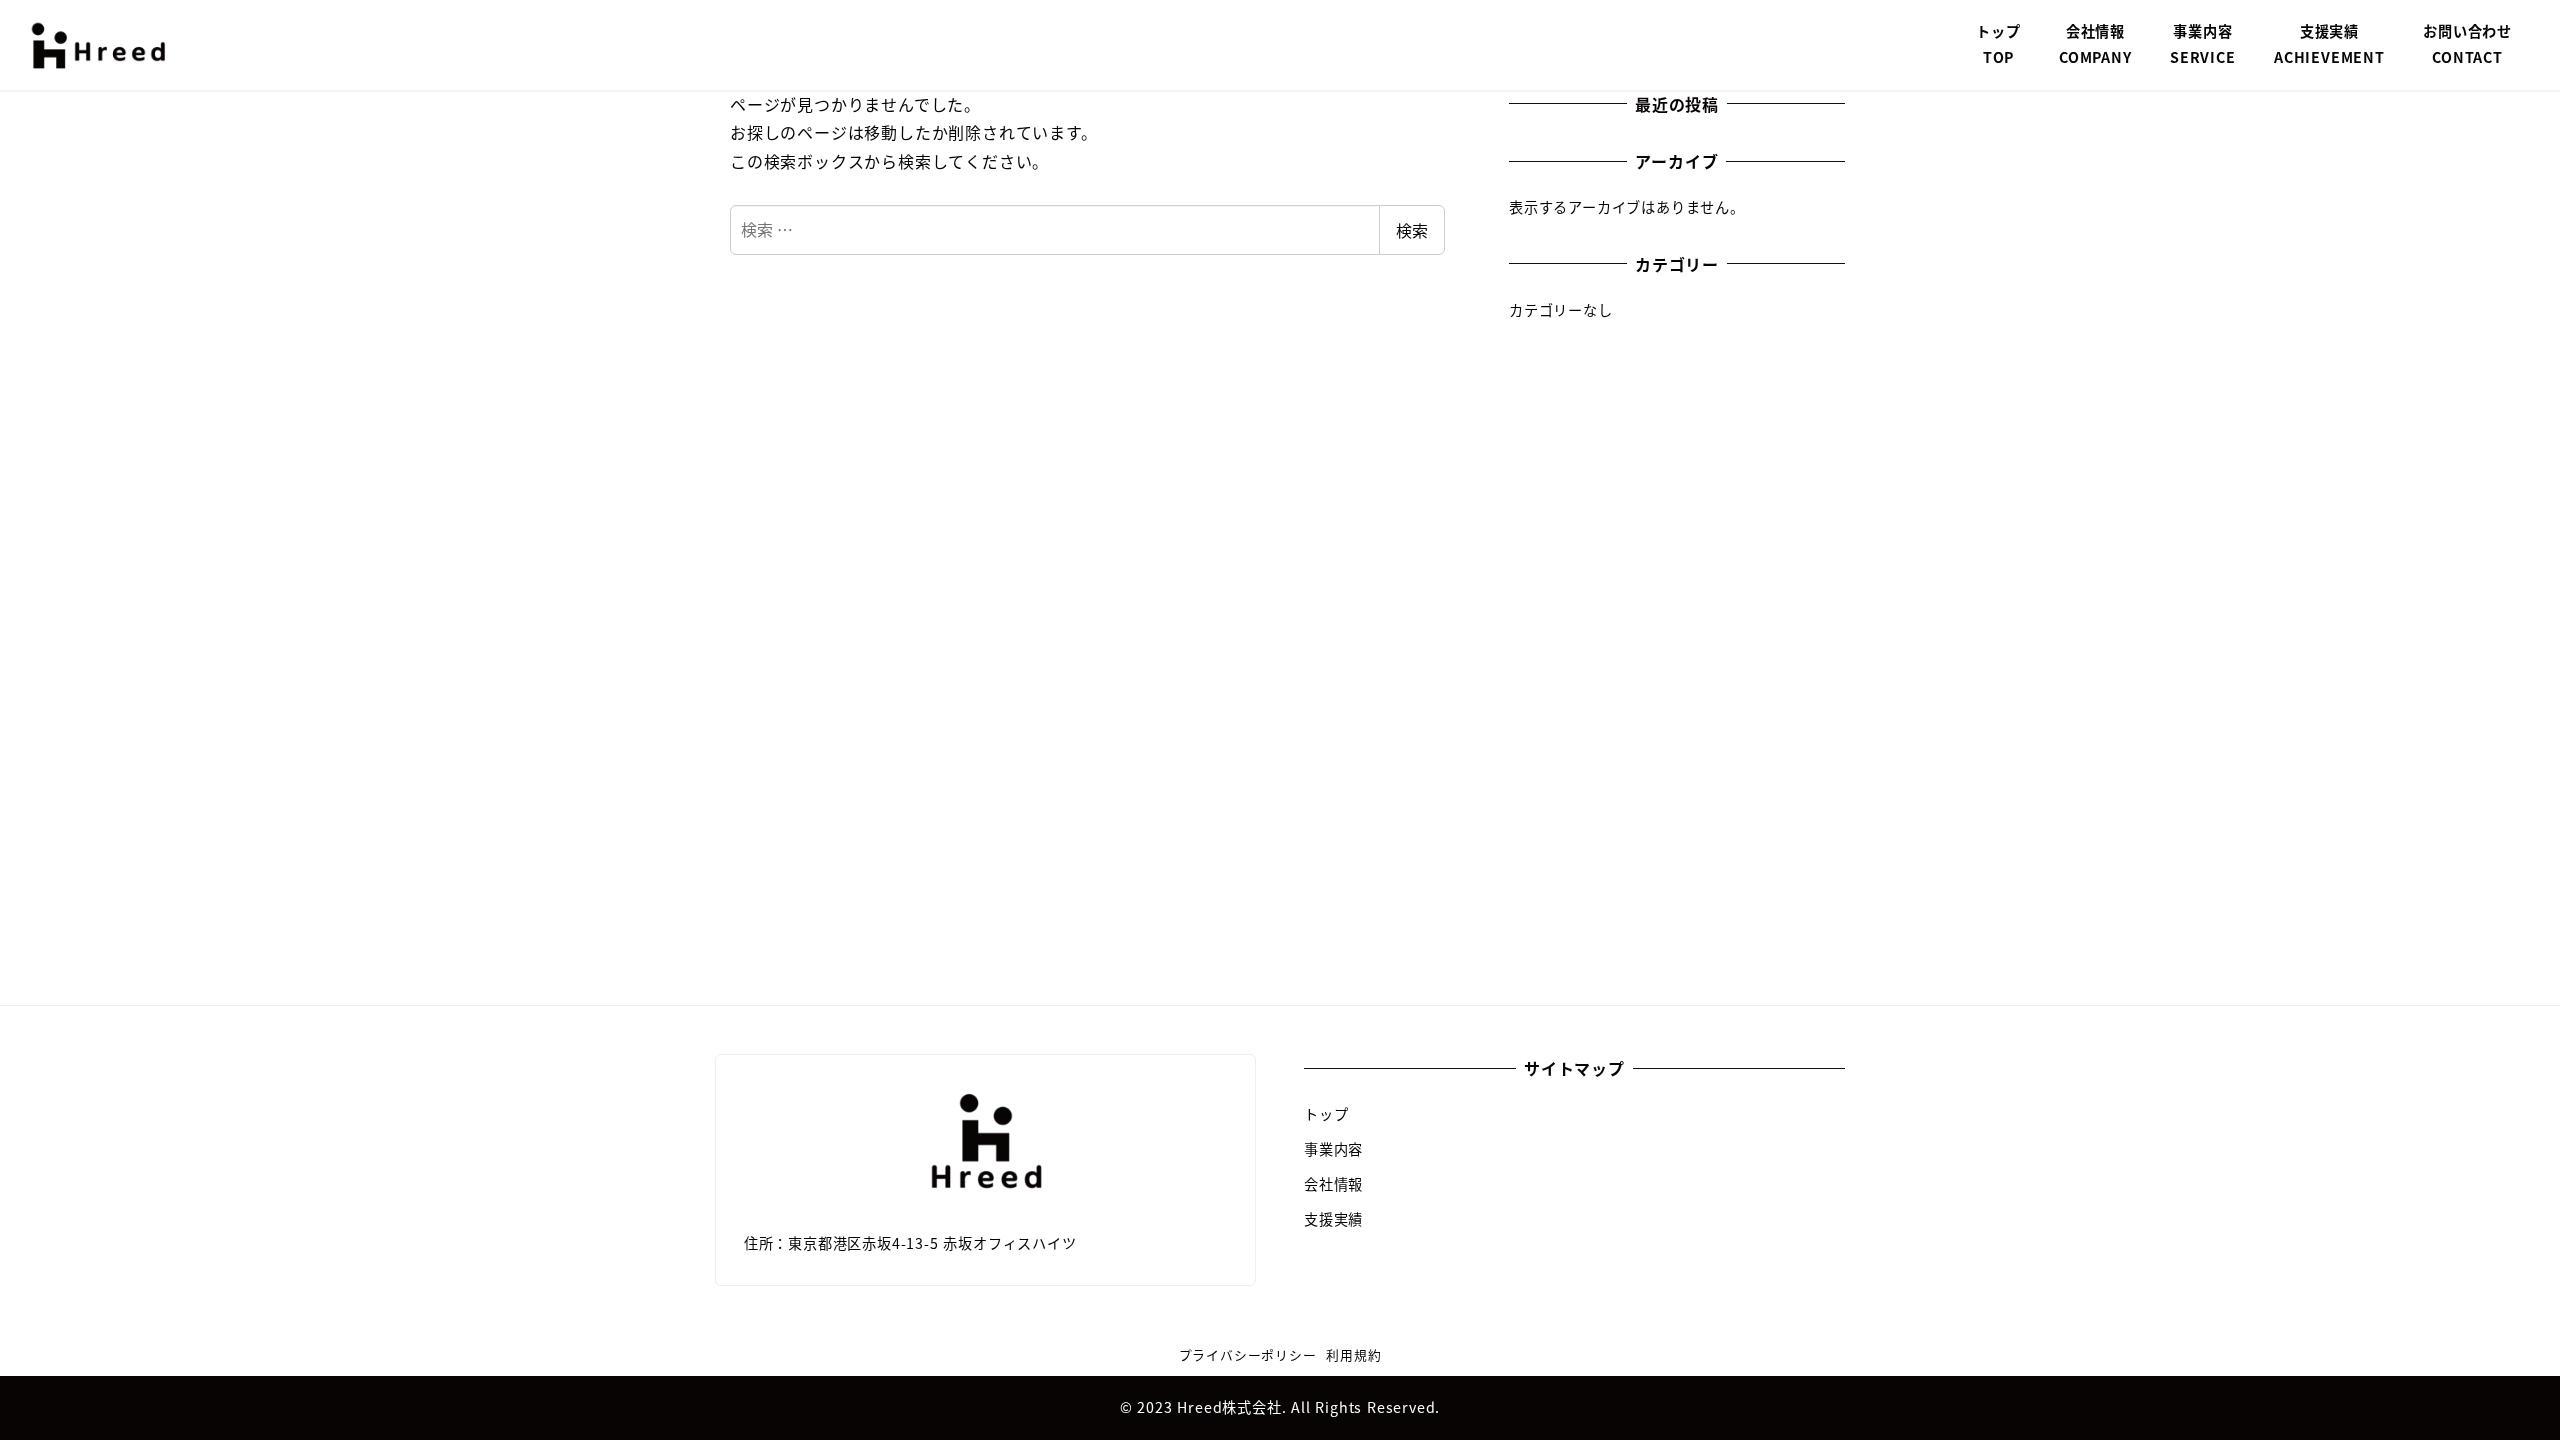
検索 (1412, 230)
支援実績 (1333, 1219)
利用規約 (1353, 1354)
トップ (1326, 1114)
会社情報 (1333, 1184)
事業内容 (1333, 1149)
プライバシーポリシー (1248, 1354)
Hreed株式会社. (1234, 1407)
